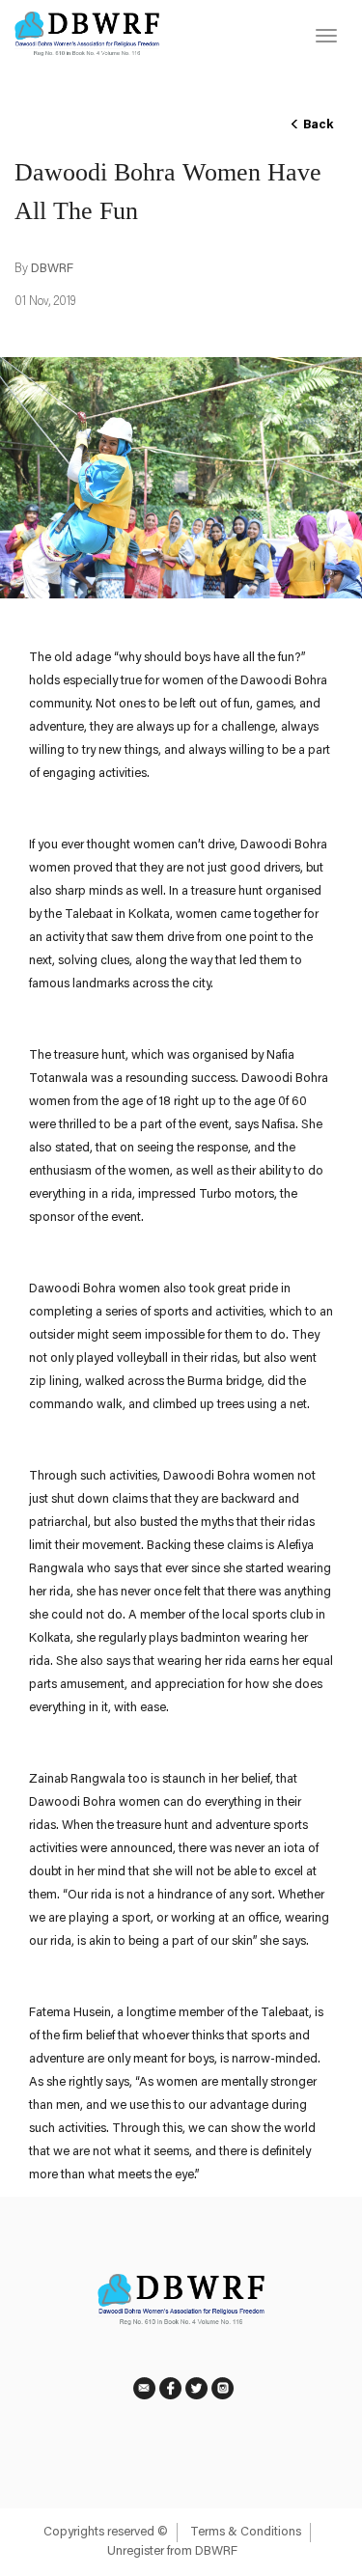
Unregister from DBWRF (172, 2551)
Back (317, 125)
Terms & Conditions (246, 2532)
